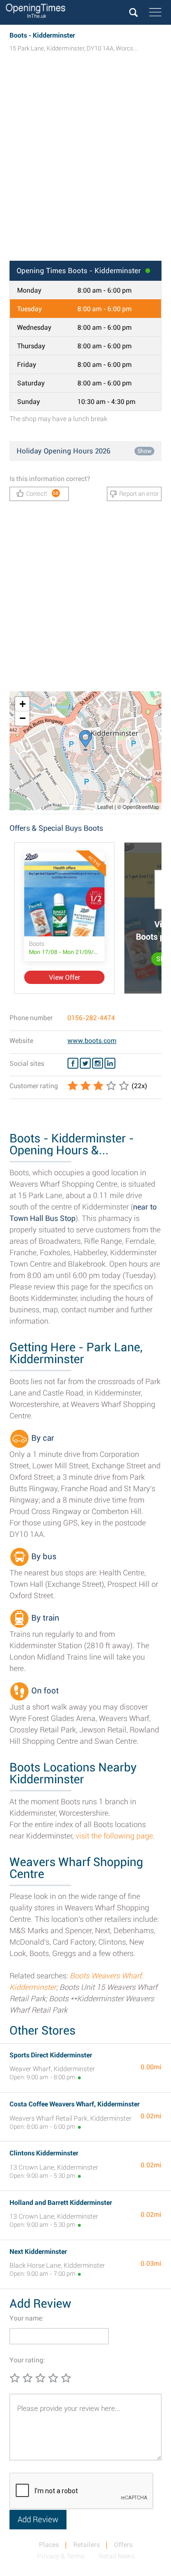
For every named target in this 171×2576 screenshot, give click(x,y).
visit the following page (114, 1836)
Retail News (117, 2556)
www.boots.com (92, 1041)
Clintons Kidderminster (44, 2153)
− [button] (23, 718)
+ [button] (23, 704)
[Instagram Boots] (98, 1063)
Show (144, 451)
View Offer (65, 977)
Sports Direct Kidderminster (51, 2055)
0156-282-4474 (91, 1018)
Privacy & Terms (61, 2556)
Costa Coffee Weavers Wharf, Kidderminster (75, 2104)
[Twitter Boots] (85, 1063)
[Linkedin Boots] (110, 1063)
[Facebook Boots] (73, 1063)
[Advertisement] (85, 166)
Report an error (139, 494)
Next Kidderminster (38, 2252)
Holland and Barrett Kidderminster (61, 2202)
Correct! (43, 494)
